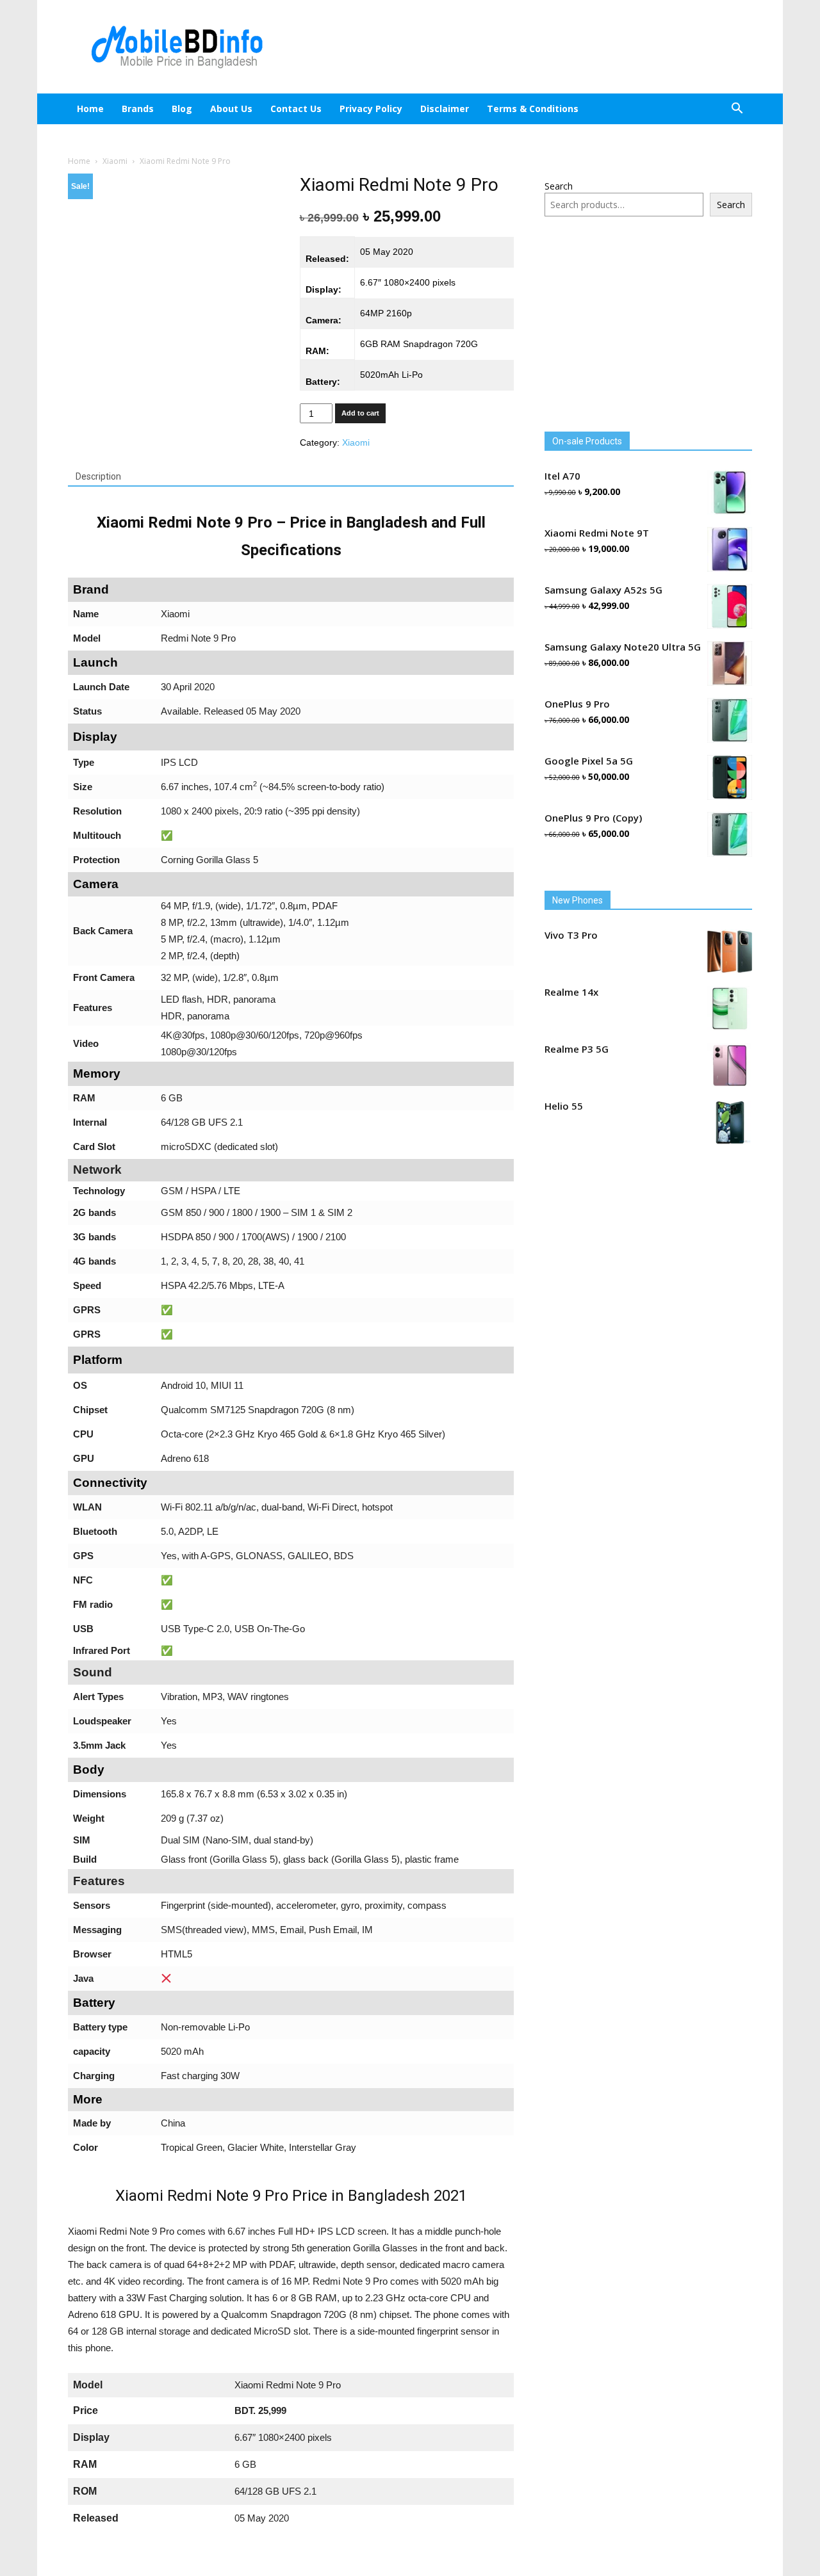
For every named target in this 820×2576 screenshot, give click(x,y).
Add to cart (360, 413)
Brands (138, 109)
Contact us (307, 109)
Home (90, 109)
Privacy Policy (382, 109)
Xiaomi (115, 161)
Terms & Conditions (544, 109)
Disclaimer (455, 109)
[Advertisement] (519, 47)
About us (242, 109)
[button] (737, 110)
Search (559, 186)
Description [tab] (98, 476)
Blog (193, 109)
